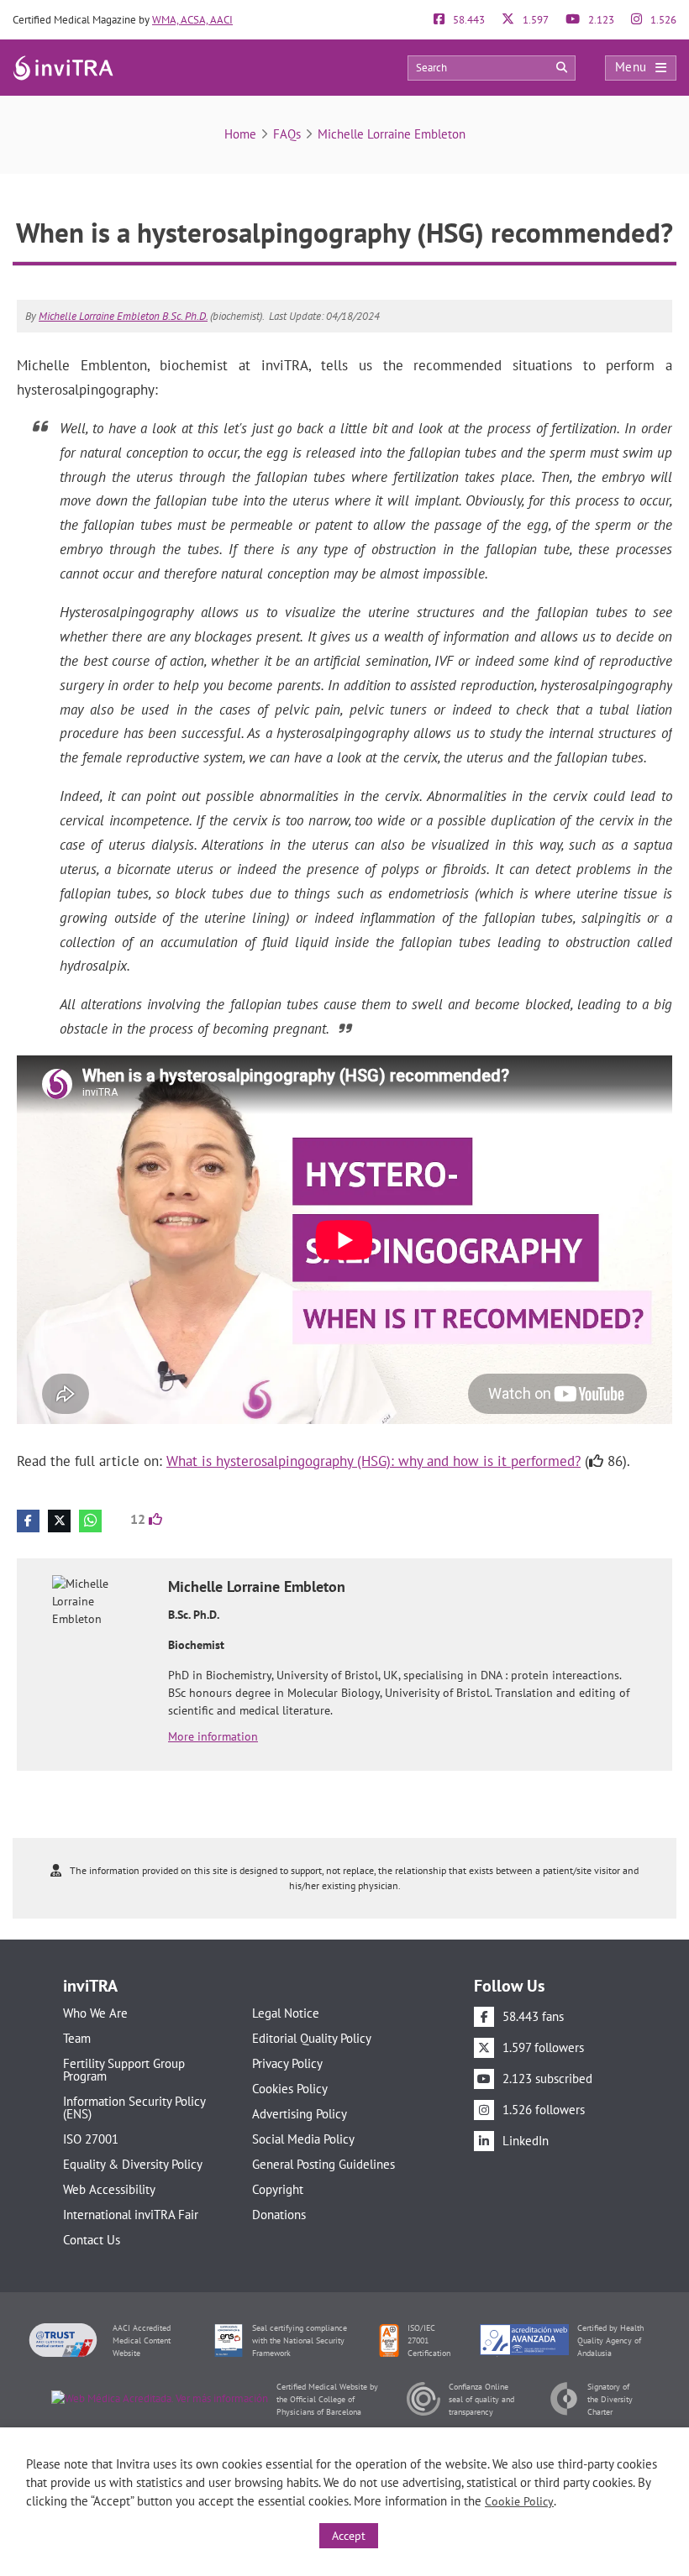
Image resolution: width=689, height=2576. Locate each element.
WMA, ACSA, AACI (192, 20)
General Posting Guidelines (323, 2164)
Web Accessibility (109, 2189)
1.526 (662, 20)
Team (77, 2038)
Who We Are (95, 2013)
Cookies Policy (290, 2089)
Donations (279, 2215)
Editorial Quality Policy (312, 2038)
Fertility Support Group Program (124, 2070)
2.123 (600, 20)
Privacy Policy (287, 2063)
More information (213, 1736)
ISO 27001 (91, 2139)
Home (240, 134)
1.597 (534, 20)
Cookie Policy (519, 2501)
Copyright (278, 2189)
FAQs (287, 134)
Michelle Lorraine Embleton (392, 134)
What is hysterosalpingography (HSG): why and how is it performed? (373, 1461)
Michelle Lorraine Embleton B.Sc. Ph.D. (123, 316)
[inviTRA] (63, 67)
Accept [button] (349, 2536)
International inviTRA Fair (131, 2215)
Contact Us (92, 2240)
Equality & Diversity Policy (133, 2164)
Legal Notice (286, 2013)
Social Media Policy (303, 2139)
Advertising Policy (300, 2114)
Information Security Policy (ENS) (134, 2107)
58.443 (468, 20)
